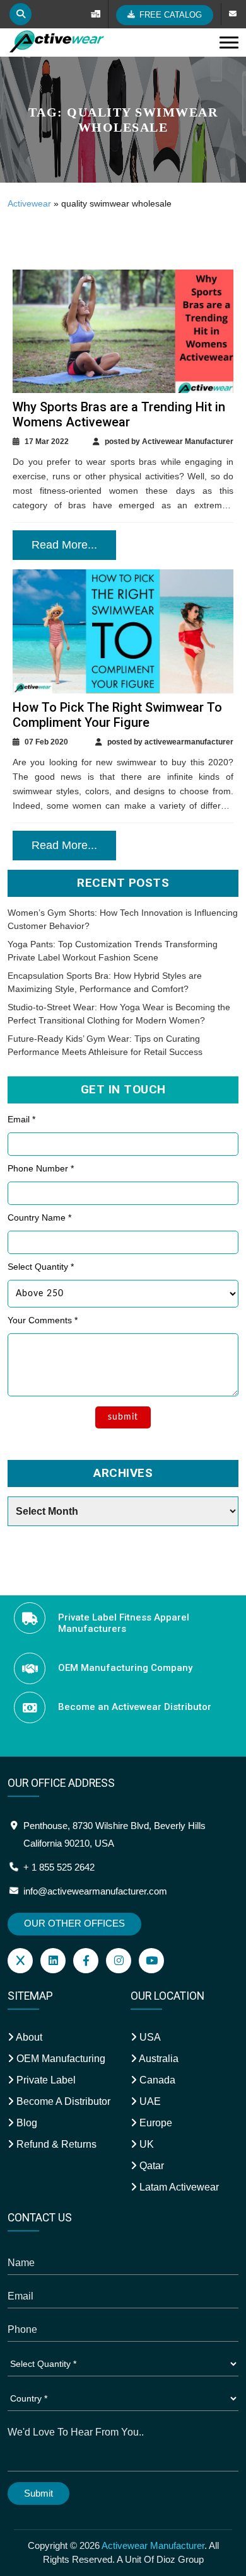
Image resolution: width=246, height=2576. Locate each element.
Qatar (150, 2166)
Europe (155, 2123)
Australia (158, 2059)
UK (145, 2144)
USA (149, 2037)
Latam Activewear (178, 2187)
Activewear (29, 203)
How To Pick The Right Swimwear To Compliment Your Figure (117, 715)
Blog (26, 2123)
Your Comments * (43, 1320)
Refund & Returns (55, 2144)
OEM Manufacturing (60, 2059)
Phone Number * (41, 1168)
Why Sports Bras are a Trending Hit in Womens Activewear (119, 414)
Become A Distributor (62, 2101)
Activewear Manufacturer (153, 2545)
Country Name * (39, 1217)
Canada (156, 2080)
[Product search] (20, 14)
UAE (149, 2101)
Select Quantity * (41, 1267)
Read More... (64, 545)
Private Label (45, 2080)
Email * (21, 1119)
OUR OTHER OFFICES (74, 1923)
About (28, 2037)
